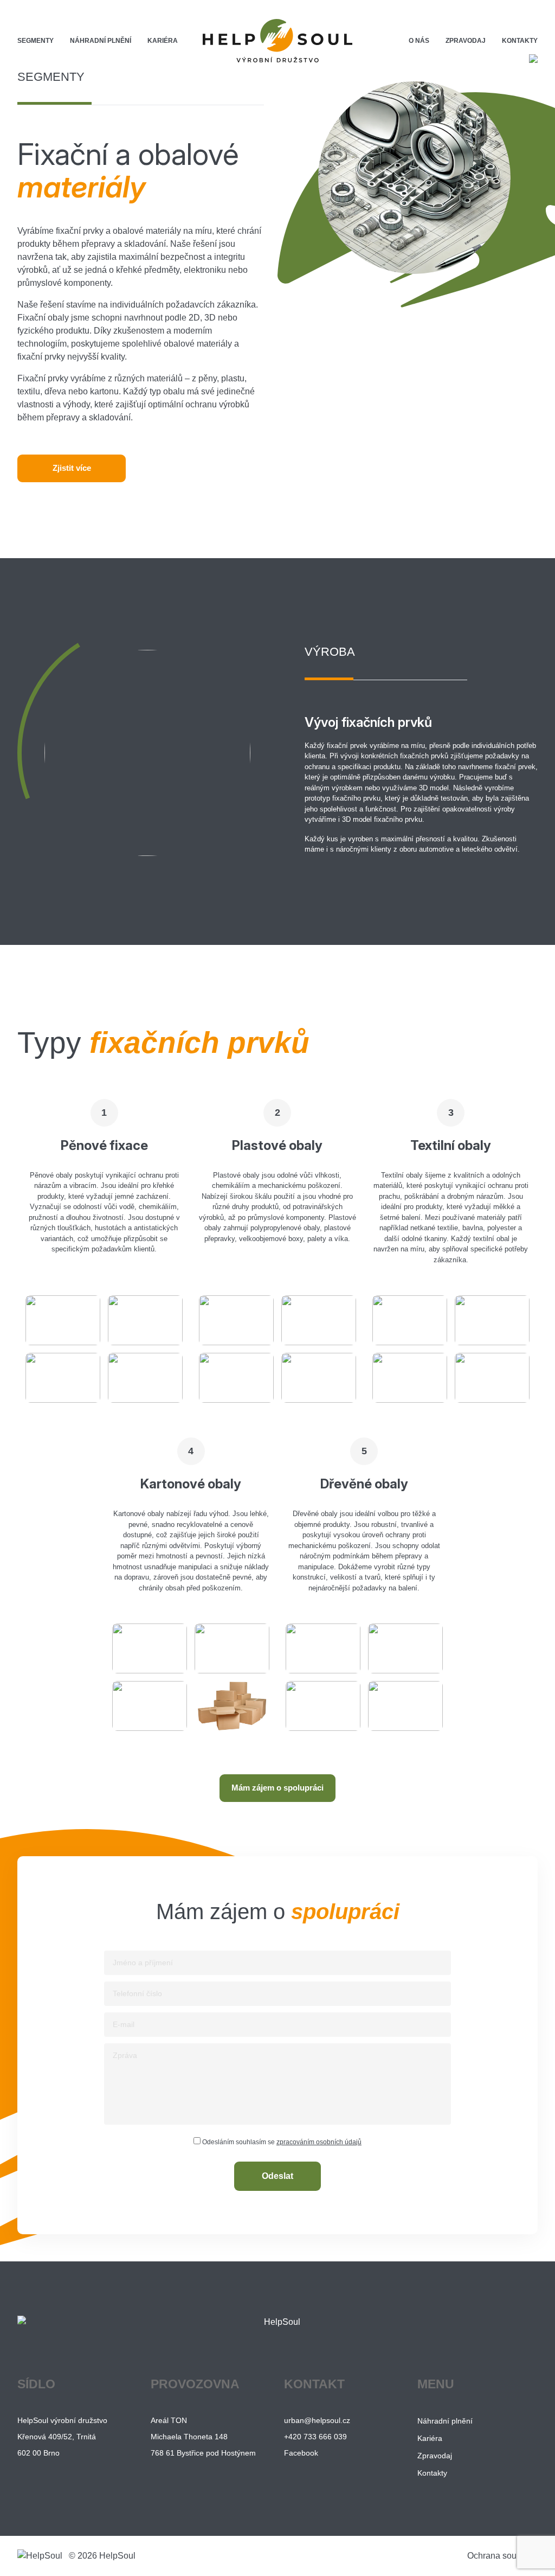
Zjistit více (72, 468)
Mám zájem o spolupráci (277, 1788)
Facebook (301, 2453)
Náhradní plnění (101, 41)
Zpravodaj (466, 41)
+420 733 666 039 (315, 2437)
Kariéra (163, 41)
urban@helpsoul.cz (317, 2420)
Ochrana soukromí (502, 2556)
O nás (419, 41)
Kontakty (520, 41)
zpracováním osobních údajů (319, 2142)
